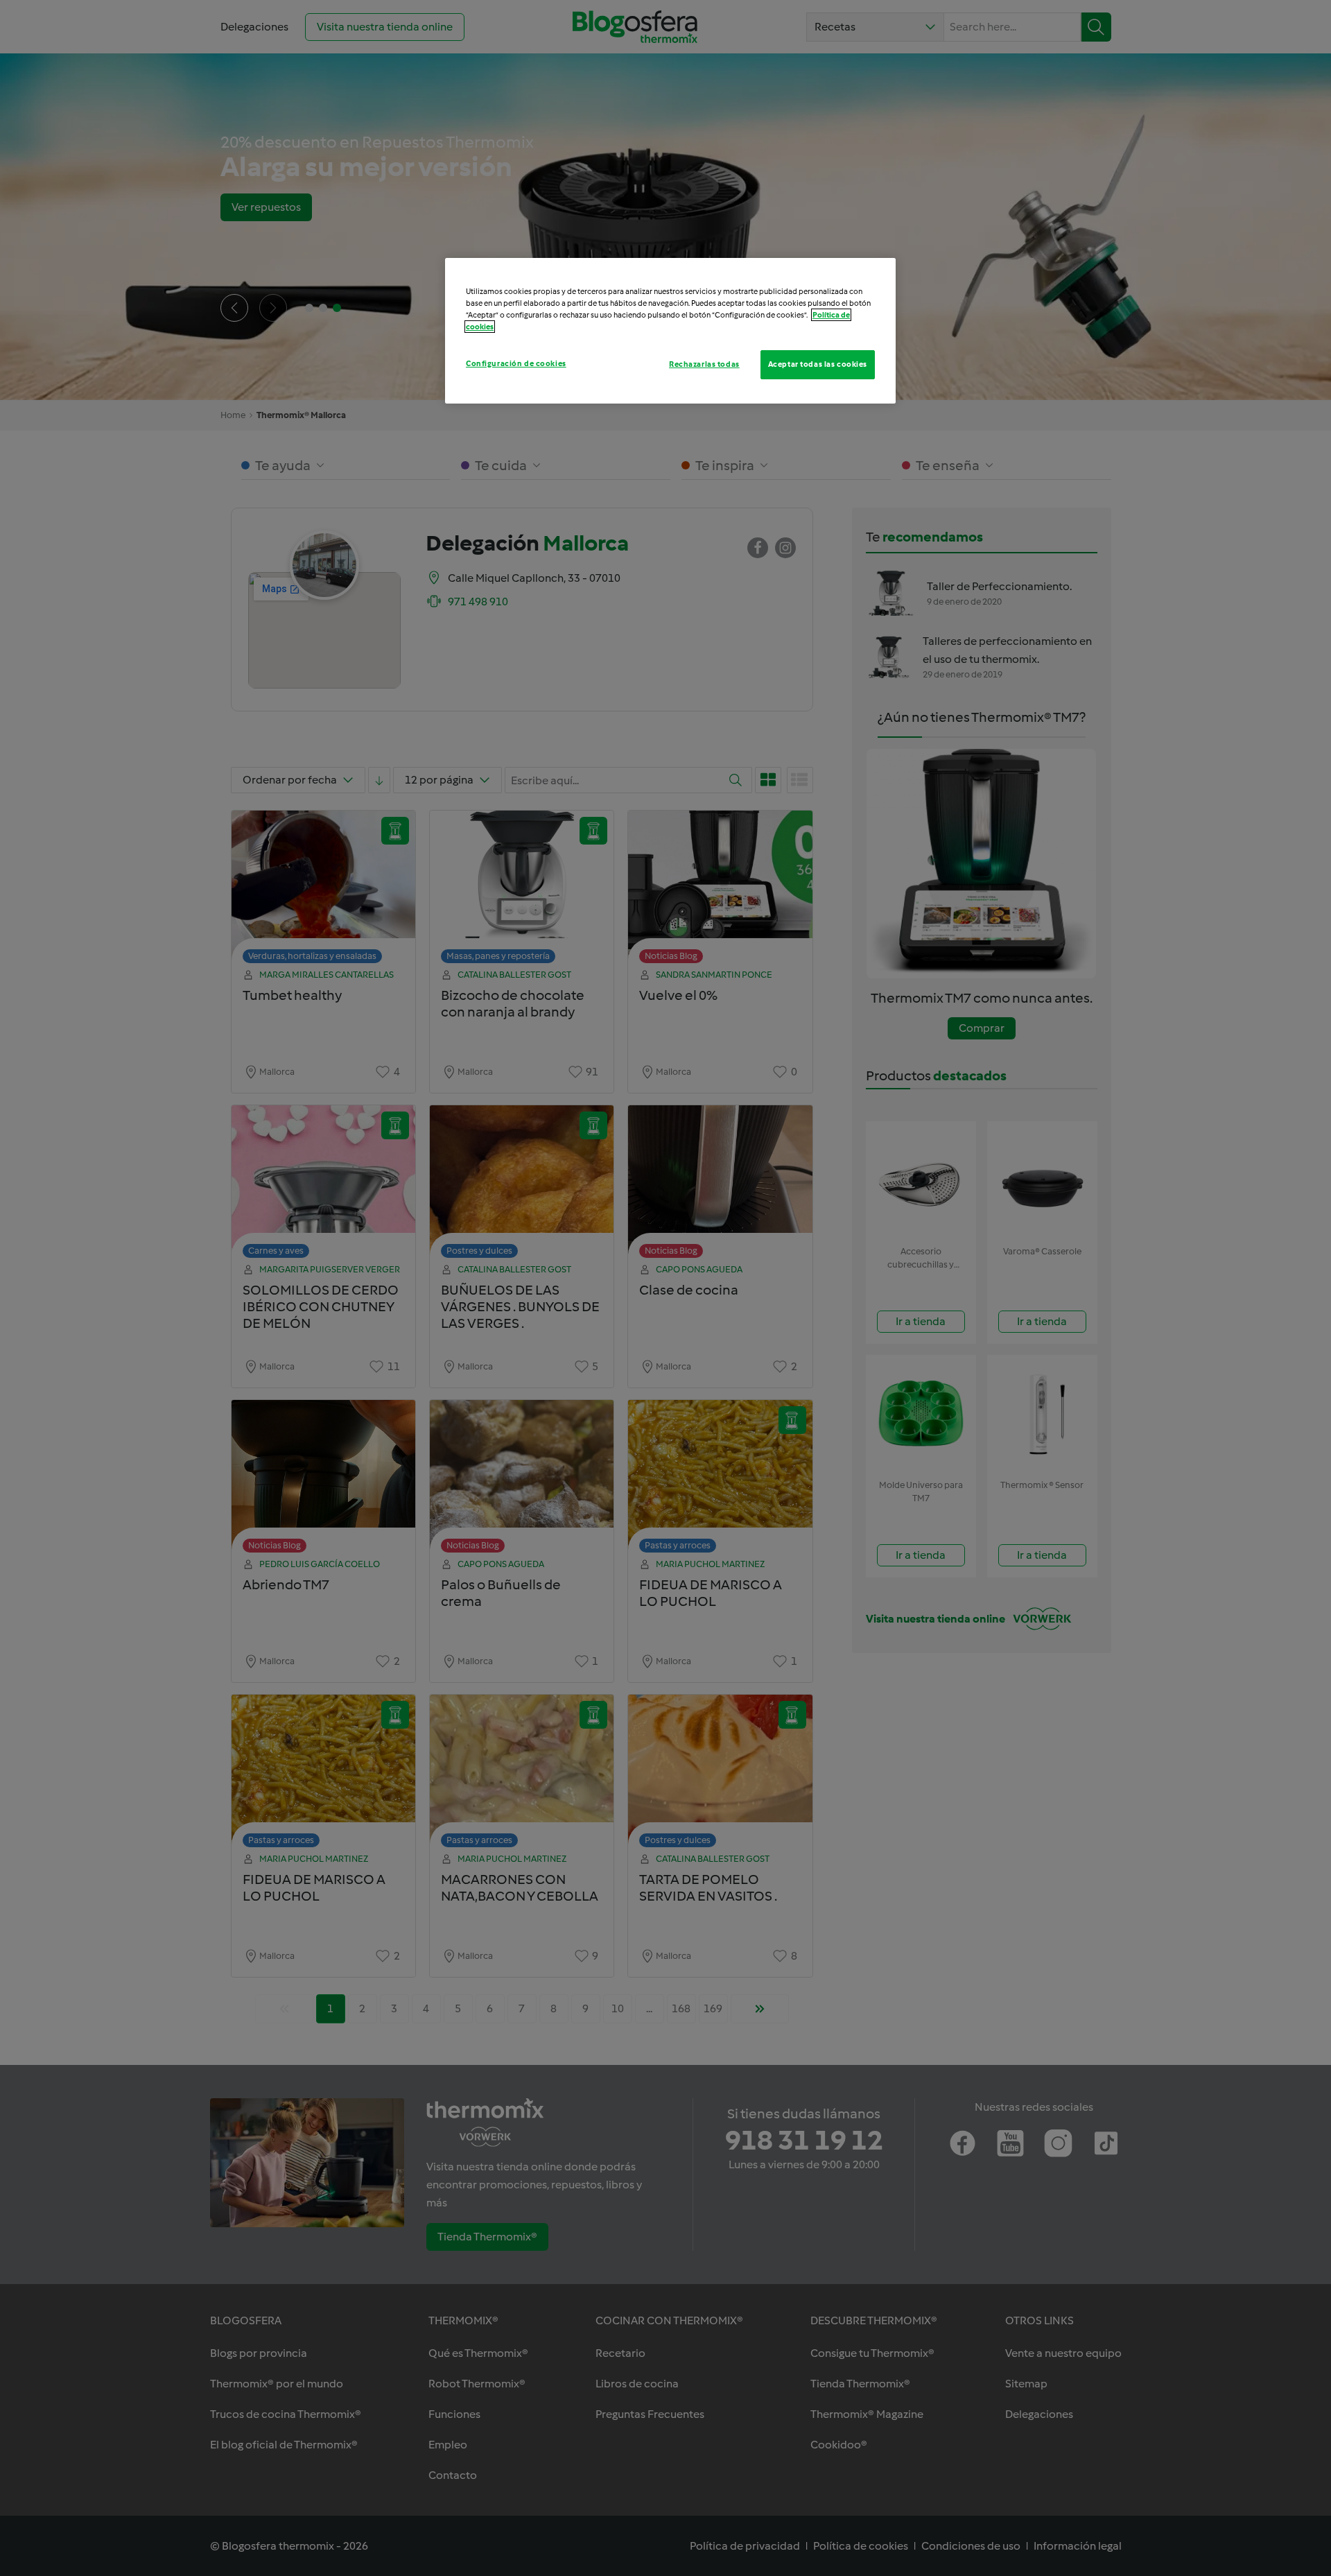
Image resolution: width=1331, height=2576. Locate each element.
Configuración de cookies (516, 363)
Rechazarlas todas (704, 364)
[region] (670, 331)
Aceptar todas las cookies (818, 364)
